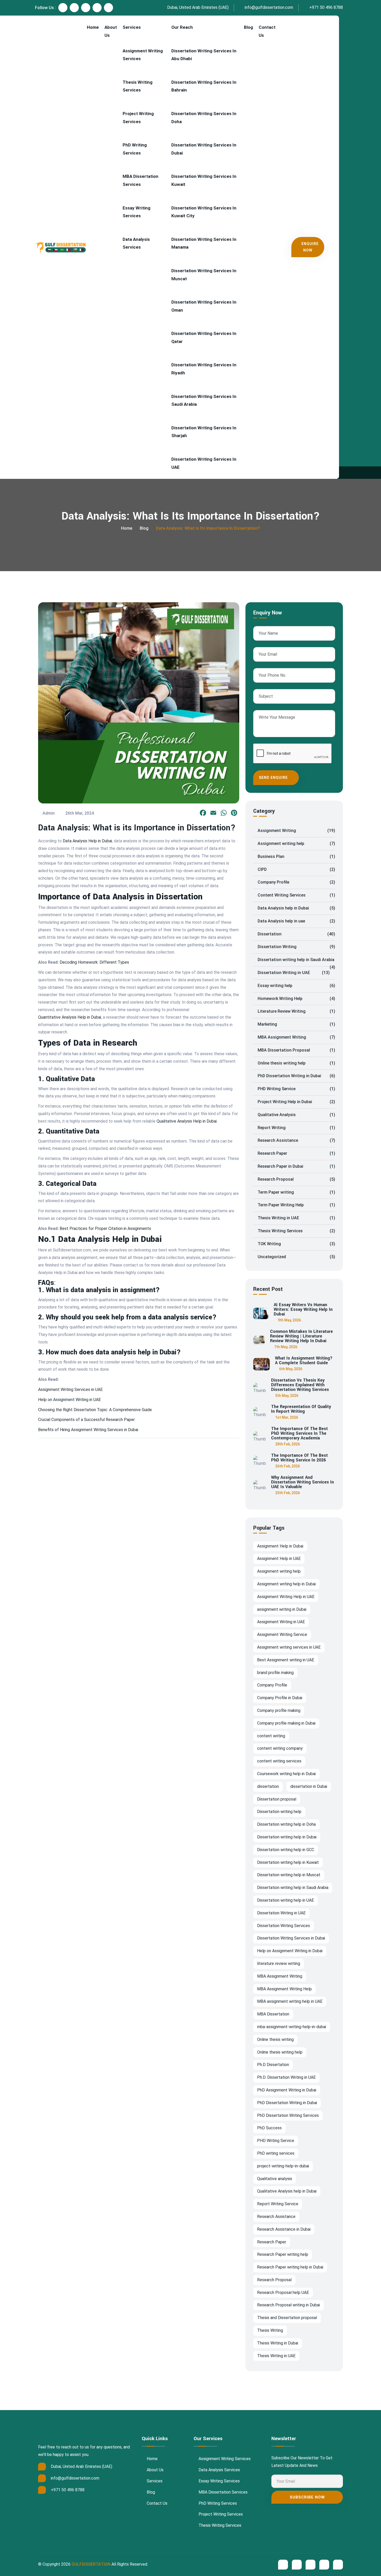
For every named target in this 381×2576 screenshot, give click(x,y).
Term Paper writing (296, 1192)
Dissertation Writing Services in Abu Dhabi (204, 55)
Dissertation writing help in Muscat (289, 1875)
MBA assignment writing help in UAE (290, 2001)
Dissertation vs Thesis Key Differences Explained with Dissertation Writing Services (300, 1385)
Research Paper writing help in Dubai (290, 2267)
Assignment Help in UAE (279, 1559)
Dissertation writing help (279, 1812)
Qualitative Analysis (296, 1115)
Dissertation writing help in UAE (285, 1900)
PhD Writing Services (135, 149)
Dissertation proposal (277, 1799)
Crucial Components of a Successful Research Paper (86, 1420)
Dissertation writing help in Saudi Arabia (296, 962)
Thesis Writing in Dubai (278, 2343)
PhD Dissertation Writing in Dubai (296, 1076)
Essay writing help (296, 986)
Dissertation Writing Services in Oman (204, 306)
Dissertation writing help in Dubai (287, 1837)
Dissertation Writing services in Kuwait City (204, 212)
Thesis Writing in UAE (296, 1218)
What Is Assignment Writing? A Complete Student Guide (304, 1361)
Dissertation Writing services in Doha (204, 118)
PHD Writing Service (296, 1089)
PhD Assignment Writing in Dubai (287, 2090)
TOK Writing (296, 1244)
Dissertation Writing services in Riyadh (204, 369)
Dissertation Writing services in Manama (204, 243)
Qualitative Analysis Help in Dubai (187, 1121)
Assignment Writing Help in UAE (286, 1597)
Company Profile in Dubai (280, 1698)
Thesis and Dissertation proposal (287, 2318)
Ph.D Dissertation (273, 2065)
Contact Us (267, 31)
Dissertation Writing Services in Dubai (204, 149)
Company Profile (296, 882)
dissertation (268, 1786)
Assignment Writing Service (282, 1634)
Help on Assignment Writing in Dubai (290, 1951)
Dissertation (296, 934)
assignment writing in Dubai (282, 1609)
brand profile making (275, 1673)
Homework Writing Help (296, 999)
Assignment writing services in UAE (289, 1647)
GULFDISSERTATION (91, 2564)
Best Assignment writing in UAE (286, 1660)
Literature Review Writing (296, 1011)
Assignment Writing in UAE (281, 1622)
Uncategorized (296, 1257)
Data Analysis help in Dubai (296, 908)
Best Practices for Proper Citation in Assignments (105, 1228)
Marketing (296, 1024)
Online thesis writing (275, 2039)
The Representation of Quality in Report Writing (301, 1409)
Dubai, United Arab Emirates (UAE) (197, 7)
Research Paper (296, 1153)
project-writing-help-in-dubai (283, 2166)
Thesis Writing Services (137, 86)
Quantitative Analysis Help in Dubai (70, 1017)
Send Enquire (274, 778)
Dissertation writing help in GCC (286, 1850)
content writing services (279, 1761)
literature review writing (279, 1963)
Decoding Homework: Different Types (94, 962)
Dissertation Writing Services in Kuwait (204, 180)
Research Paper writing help (283, 2254)
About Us (111, 31)
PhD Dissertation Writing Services (288, 2115)
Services (132, 27)
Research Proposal (296, 1179)
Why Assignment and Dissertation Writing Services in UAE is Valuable (302, 1482)
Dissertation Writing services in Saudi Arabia (204, 400)
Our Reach (182, 27)
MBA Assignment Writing (296, 1037)
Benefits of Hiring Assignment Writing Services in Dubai (88, 1430)
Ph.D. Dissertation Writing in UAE (286, 2077)
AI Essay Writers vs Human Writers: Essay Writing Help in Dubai (303, 1310)
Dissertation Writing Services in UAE (204, 463)
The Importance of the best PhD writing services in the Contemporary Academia (299, 1433)
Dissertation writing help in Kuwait (288, 1862)
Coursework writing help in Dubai (286, 1774)
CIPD (296, 869)
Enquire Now (310, 247)
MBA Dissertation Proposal (296, 1050)
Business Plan (296, 856)
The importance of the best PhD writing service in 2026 (299, 1458)
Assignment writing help (296, 843)
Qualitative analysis (275, 2179)
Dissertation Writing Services (284, 1926)
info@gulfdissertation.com (268, 7)
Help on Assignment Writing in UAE (69, 1400)
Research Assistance (296, 1140)
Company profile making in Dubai (286, 1723)
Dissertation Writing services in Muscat (204, 275)
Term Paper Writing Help (296, 1205)
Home (93, 27)
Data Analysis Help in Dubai (87, 841)
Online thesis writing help (296, 1063)
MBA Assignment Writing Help (284, 1989)
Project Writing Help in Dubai (296, 1102)
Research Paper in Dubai (296, 1166)
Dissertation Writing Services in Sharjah (204, 432)
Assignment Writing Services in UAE (70, 1389)
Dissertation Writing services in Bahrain (204, 86)
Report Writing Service (278, 2204)
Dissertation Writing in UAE (294, 973)
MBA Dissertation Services (140, 180)
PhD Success (269, 2128)
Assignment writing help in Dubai (286, 1584)
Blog (248, 27)
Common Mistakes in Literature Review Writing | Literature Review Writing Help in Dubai (301, 1336)
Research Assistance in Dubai (284, 2229)
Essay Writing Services (136, 212)
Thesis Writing (270, 2330)
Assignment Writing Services (143, 55)
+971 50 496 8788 (326, 7)
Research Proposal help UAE (283, 2292)
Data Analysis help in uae (296, 921)
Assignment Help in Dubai (280, 1546)
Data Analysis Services (136, 243)
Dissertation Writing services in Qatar (204, 337)
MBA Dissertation (273, 2014)
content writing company (280, 1748)
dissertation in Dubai (309, 1786)
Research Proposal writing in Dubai (288, 2305)
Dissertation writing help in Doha (286, 1824)
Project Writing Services (138, 118)
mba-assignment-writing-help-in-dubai (292, 2027)
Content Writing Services (296, 895)
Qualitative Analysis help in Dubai (287, 2191)
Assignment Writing (296, 831)
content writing (271, 1736)
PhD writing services (276, 2153)
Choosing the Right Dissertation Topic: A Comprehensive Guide (95, 1410)
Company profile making (279, 1710)
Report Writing (296, 1128)
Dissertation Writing (296, 947)
